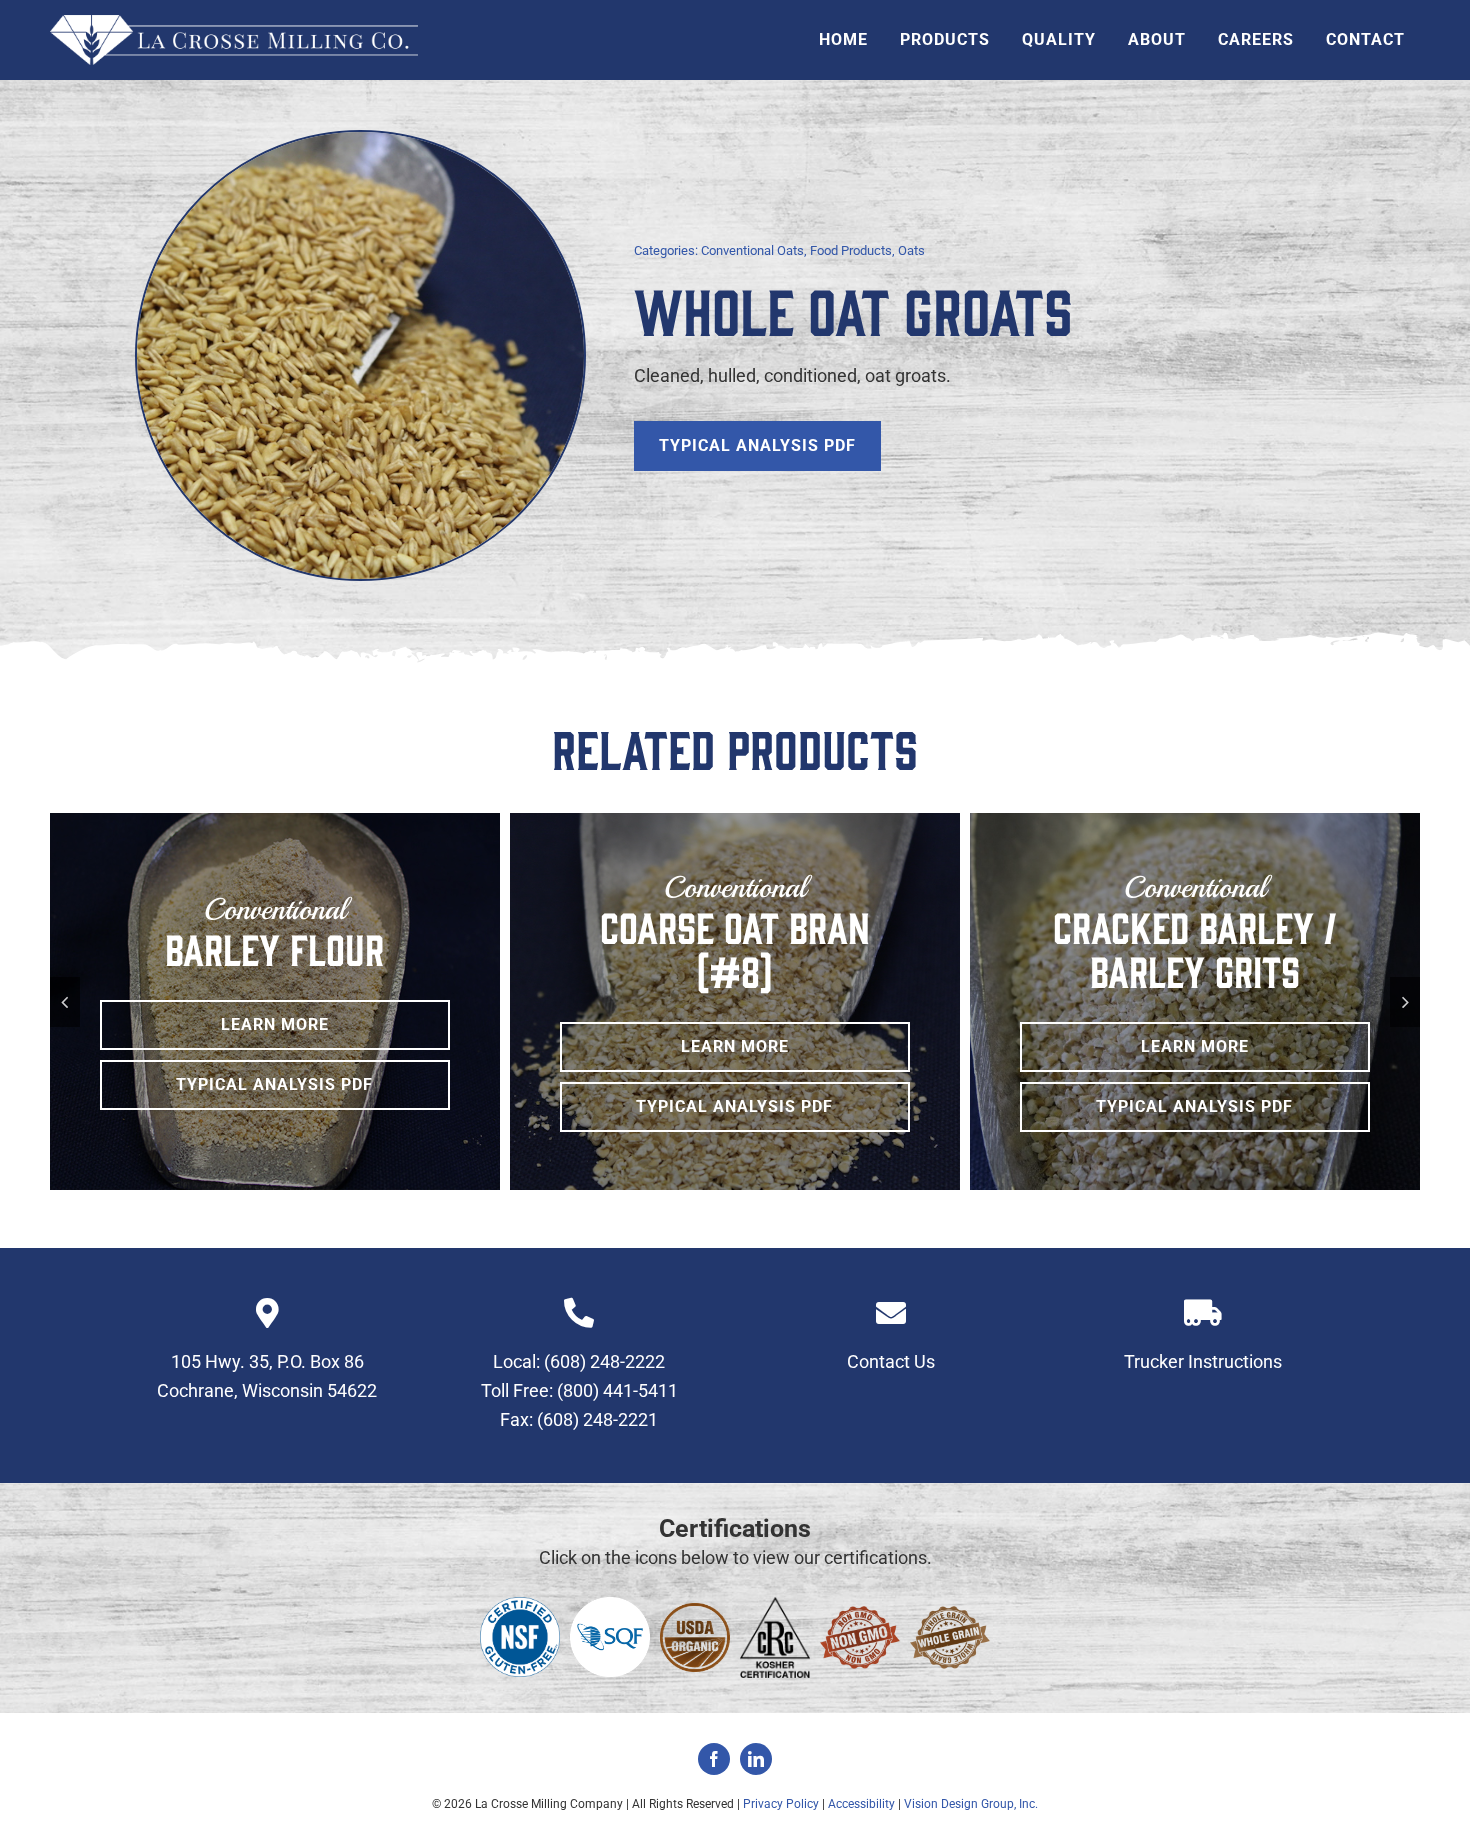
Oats (911, 250)
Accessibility (861, 1804)
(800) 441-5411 (617, 1390)
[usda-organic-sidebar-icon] (695, 1611)
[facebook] (714, 1759)
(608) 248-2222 (604, 1361)
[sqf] (610, 1605)
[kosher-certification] (775, 1605)
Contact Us (891, 1361)
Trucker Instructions (1203, 1361)
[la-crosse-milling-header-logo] (234, 23)
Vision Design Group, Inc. (971, 1804)
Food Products (851, 250)
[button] (65, 1002)
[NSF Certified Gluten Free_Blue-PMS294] (520, 1605)
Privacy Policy (781, 1804)
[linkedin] (756, 1759)
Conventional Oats (752, 250)
